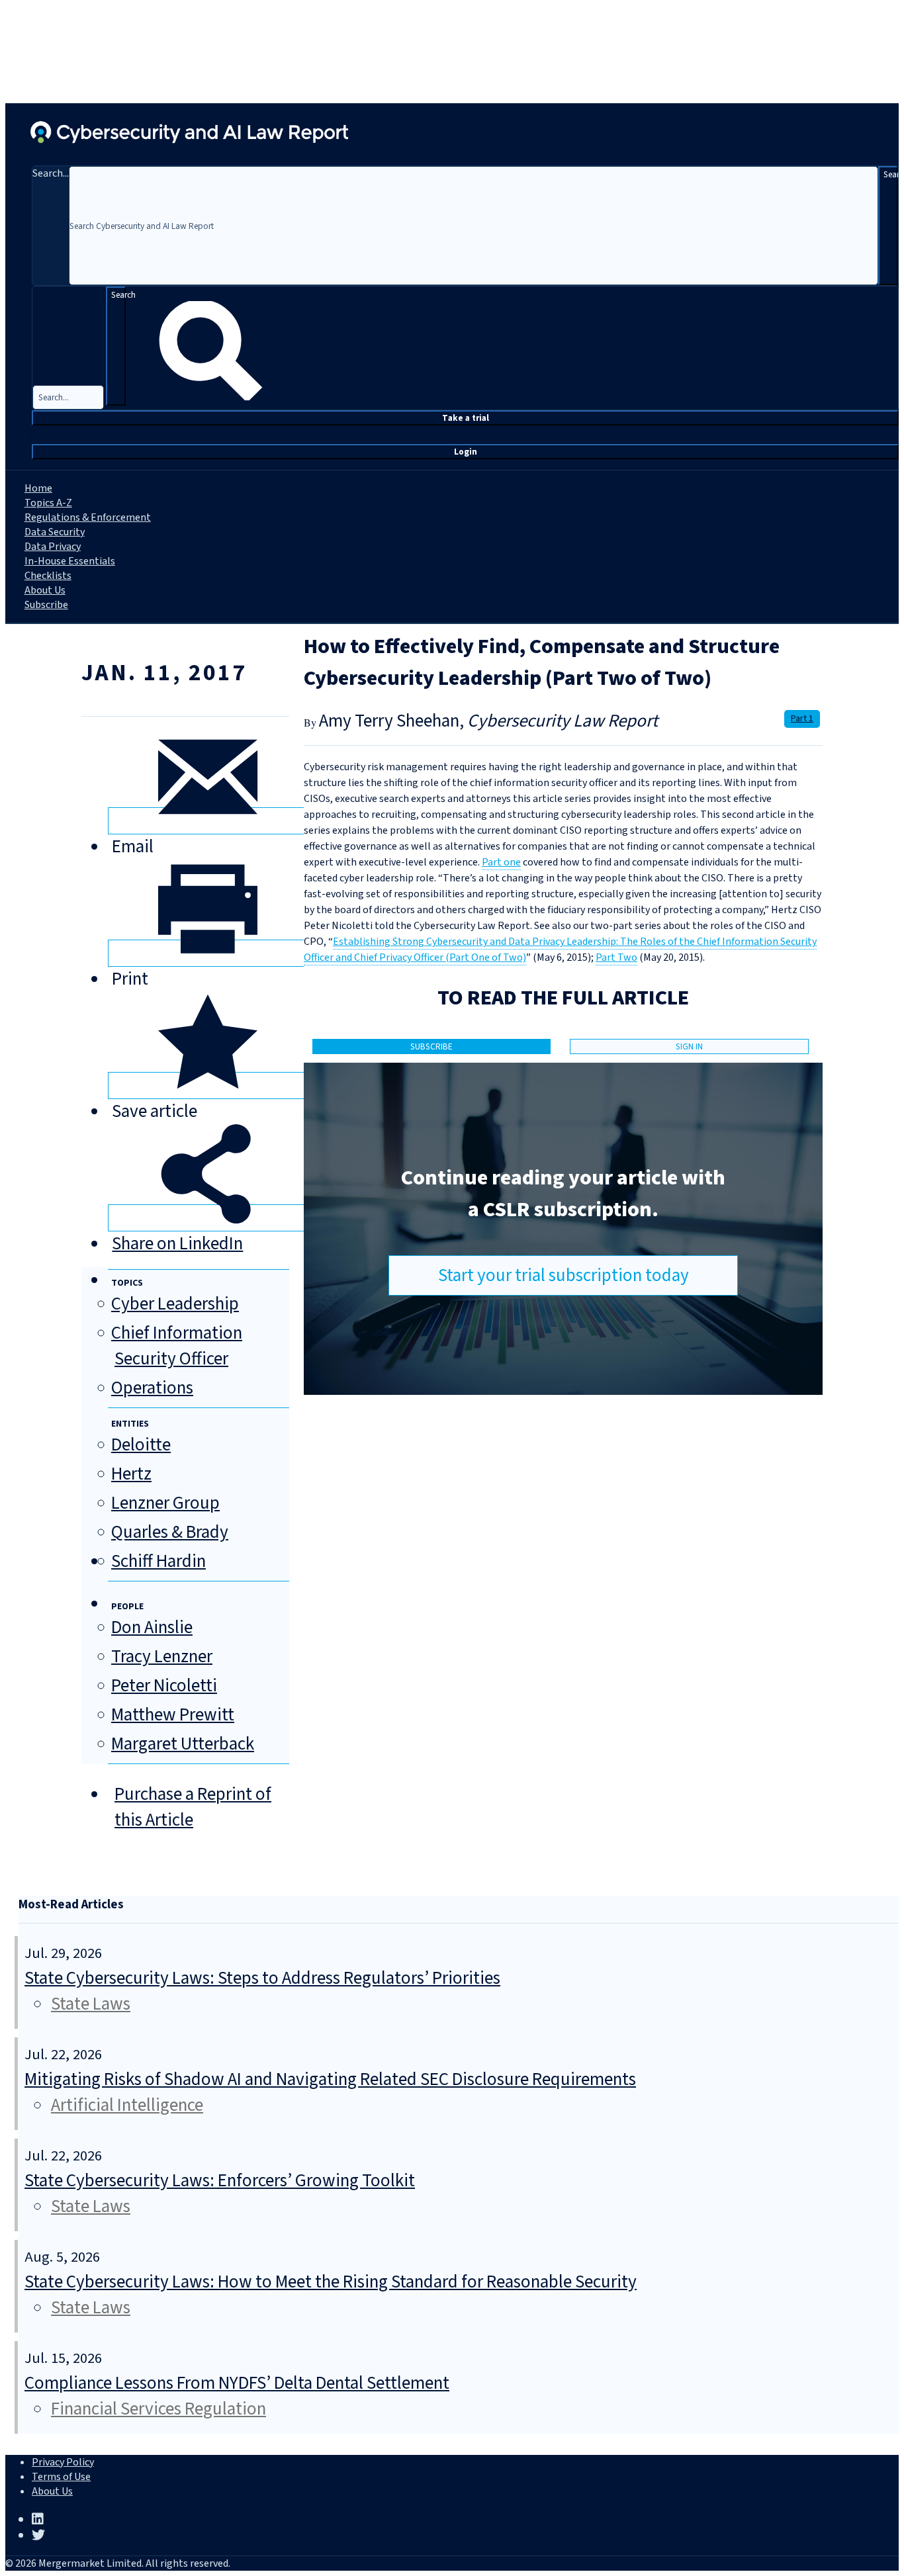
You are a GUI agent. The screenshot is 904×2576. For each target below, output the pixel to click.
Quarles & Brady (170, 1532)
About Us (45, 590)
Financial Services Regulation (158, 2409)
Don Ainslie (152, 1627)
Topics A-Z (48, 503)
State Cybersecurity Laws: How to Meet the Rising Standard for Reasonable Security (331, 2282)
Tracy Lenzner (162, 1657)
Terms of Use (61, 2477)
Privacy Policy (63, 2462)
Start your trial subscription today (564, 1275)
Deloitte (141, 1445)
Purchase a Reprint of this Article (193, 1807)
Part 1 (802, 719)
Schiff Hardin (158, 1561)
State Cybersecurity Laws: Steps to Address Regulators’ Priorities (262, 1978)
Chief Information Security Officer (177, 1346)
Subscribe (46, 605)
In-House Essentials (70, 561)
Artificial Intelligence (127, 2105)
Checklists (48, 576)
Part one (501, 862)
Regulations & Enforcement (88, 517)
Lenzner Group (165, 1503)
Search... (51, 173)
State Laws (91, 2004)
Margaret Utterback (183, 1744)
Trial (466, 418)
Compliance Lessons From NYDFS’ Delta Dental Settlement (237, 2383)
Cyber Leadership (175, 1304)
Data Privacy (53, 547)
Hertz (131, 1474)
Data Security (55, 532)
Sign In (689, 1046)
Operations (152, 1388)
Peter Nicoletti (164, 1686)
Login (466, 452)
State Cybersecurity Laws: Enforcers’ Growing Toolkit (220, 2181)
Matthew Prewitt (173, 1715)
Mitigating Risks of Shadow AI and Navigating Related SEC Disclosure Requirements (330, 2079)
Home (38, 488)
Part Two (616, 957)
